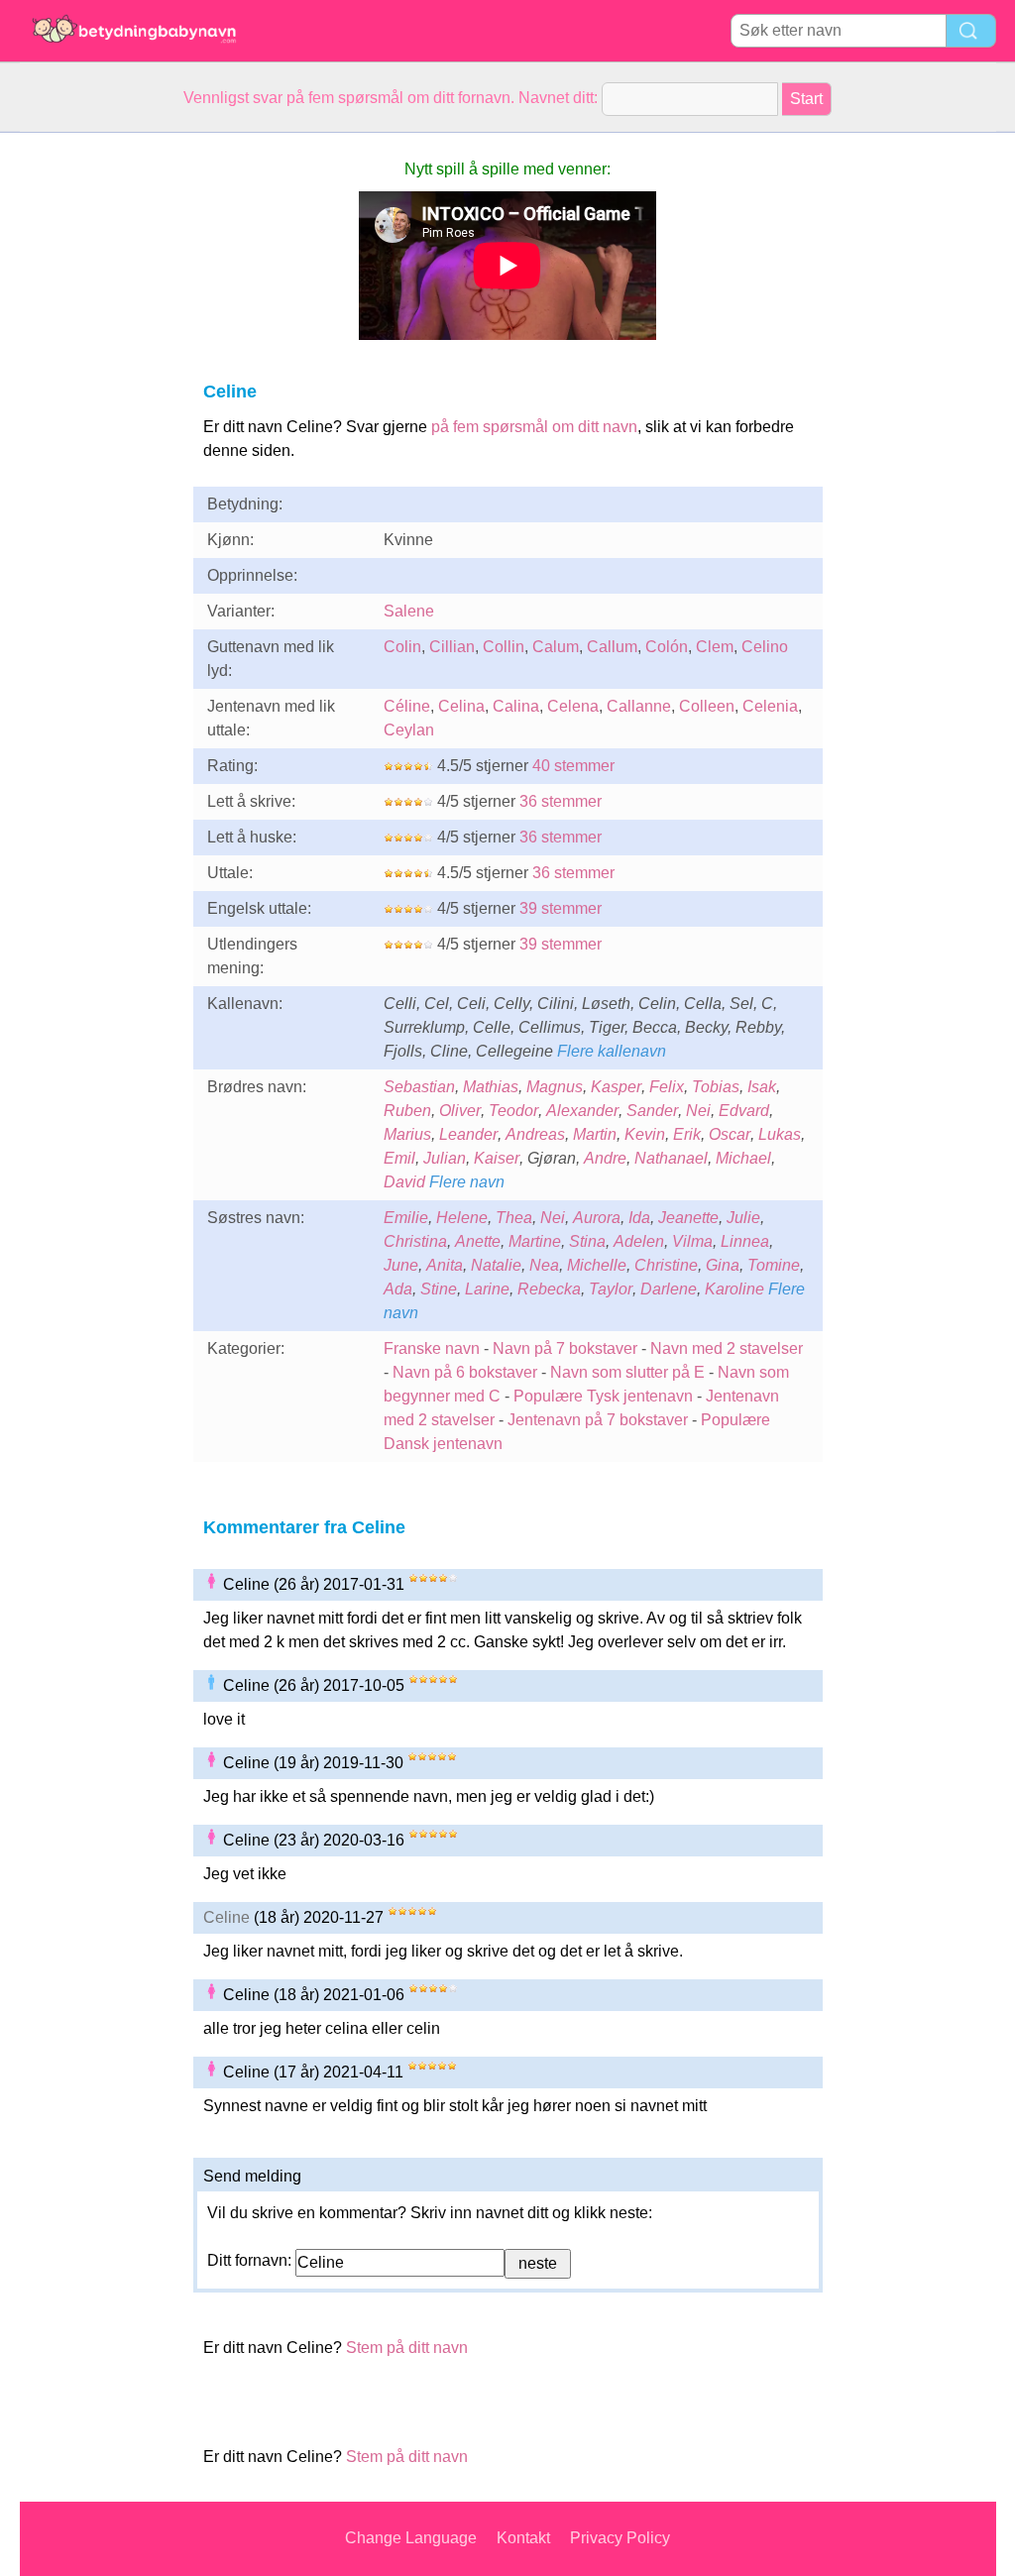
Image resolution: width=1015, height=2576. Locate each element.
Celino (765, 647)
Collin (504, 647)
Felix (667, 1087)
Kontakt (523, 2538)
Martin (595, 1134)
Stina (587, 1241)
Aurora (597, 1218)
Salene (409, 611)
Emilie (406, 1218)
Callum (612, 647)
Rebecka (549, 1289)
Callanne (639, 706)
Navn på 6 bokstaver (465, 1372)
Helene (462, 1218)
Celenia (770, 706)
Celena (573, 706)
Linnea (745, 1241)
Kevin (645, 1134)
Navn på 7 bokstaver (565, 1348)
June (401, 1265)
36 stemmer (561, 801)
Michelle (597, 1265)
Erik (687, 1134)
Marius (407, 1134)
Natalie (496, 1265)
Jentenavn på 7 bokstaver (598, 1420)
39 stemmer (561, 908)
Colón (667, 647)
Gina (723, 1265)
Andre (605, 1158)
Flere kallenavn (612, 1051)
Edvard (744, 1111)
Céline (407, 706)
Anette (478, 1241)
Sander (652, 1111)
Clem (715, 647)
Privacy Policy (620, 2538)
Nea (544, 1265)
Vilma (692, 1241)
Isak (762, 1087)
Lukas (780, 1134)
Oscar (730, 1134)
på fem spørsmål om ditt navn (534, 427)
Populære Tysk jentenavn (603, 1396)
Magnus (555, 1087)
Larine (487, 1289)
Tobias (716, 1087)
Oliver (460, 1111)
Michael (743, 1158)
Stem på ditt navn (407, 2348)
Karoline (734, 1289)
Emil (399, 1158)
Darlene (669, 1289)
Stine (439, 1289)
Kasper (616, 1087)
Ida (639, 1218)
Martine (535, 1241)
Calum (556, 647)
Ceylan (409, 730)
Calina (516, 706)
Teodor (513, 1111)
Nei (698, 1111)
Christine (666, 1265)
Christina (415, 1241)
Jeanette (688, 1218)
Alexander (582, 1111)
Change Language (411, 2538)
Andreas (535, 1134)
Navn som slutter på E (627, 1372)
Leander (468, 1134)
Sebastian (419, 1087)
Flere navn (467, 1182)
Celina (461, 706)
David (404, 1182)
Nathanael (671, 1158)
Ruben (407, 1111)
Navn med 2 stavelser (727, 1348)
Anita (445, 1265)
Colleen (707, 706)
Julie (743, 1218)
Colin (402, 647)
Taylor (611, 1289)
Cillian (452, 647)
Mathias (491, 1087)
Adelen (639, 1241)
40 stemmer (573, 766)
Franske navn (432, 1348)
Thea (514, 1218)
